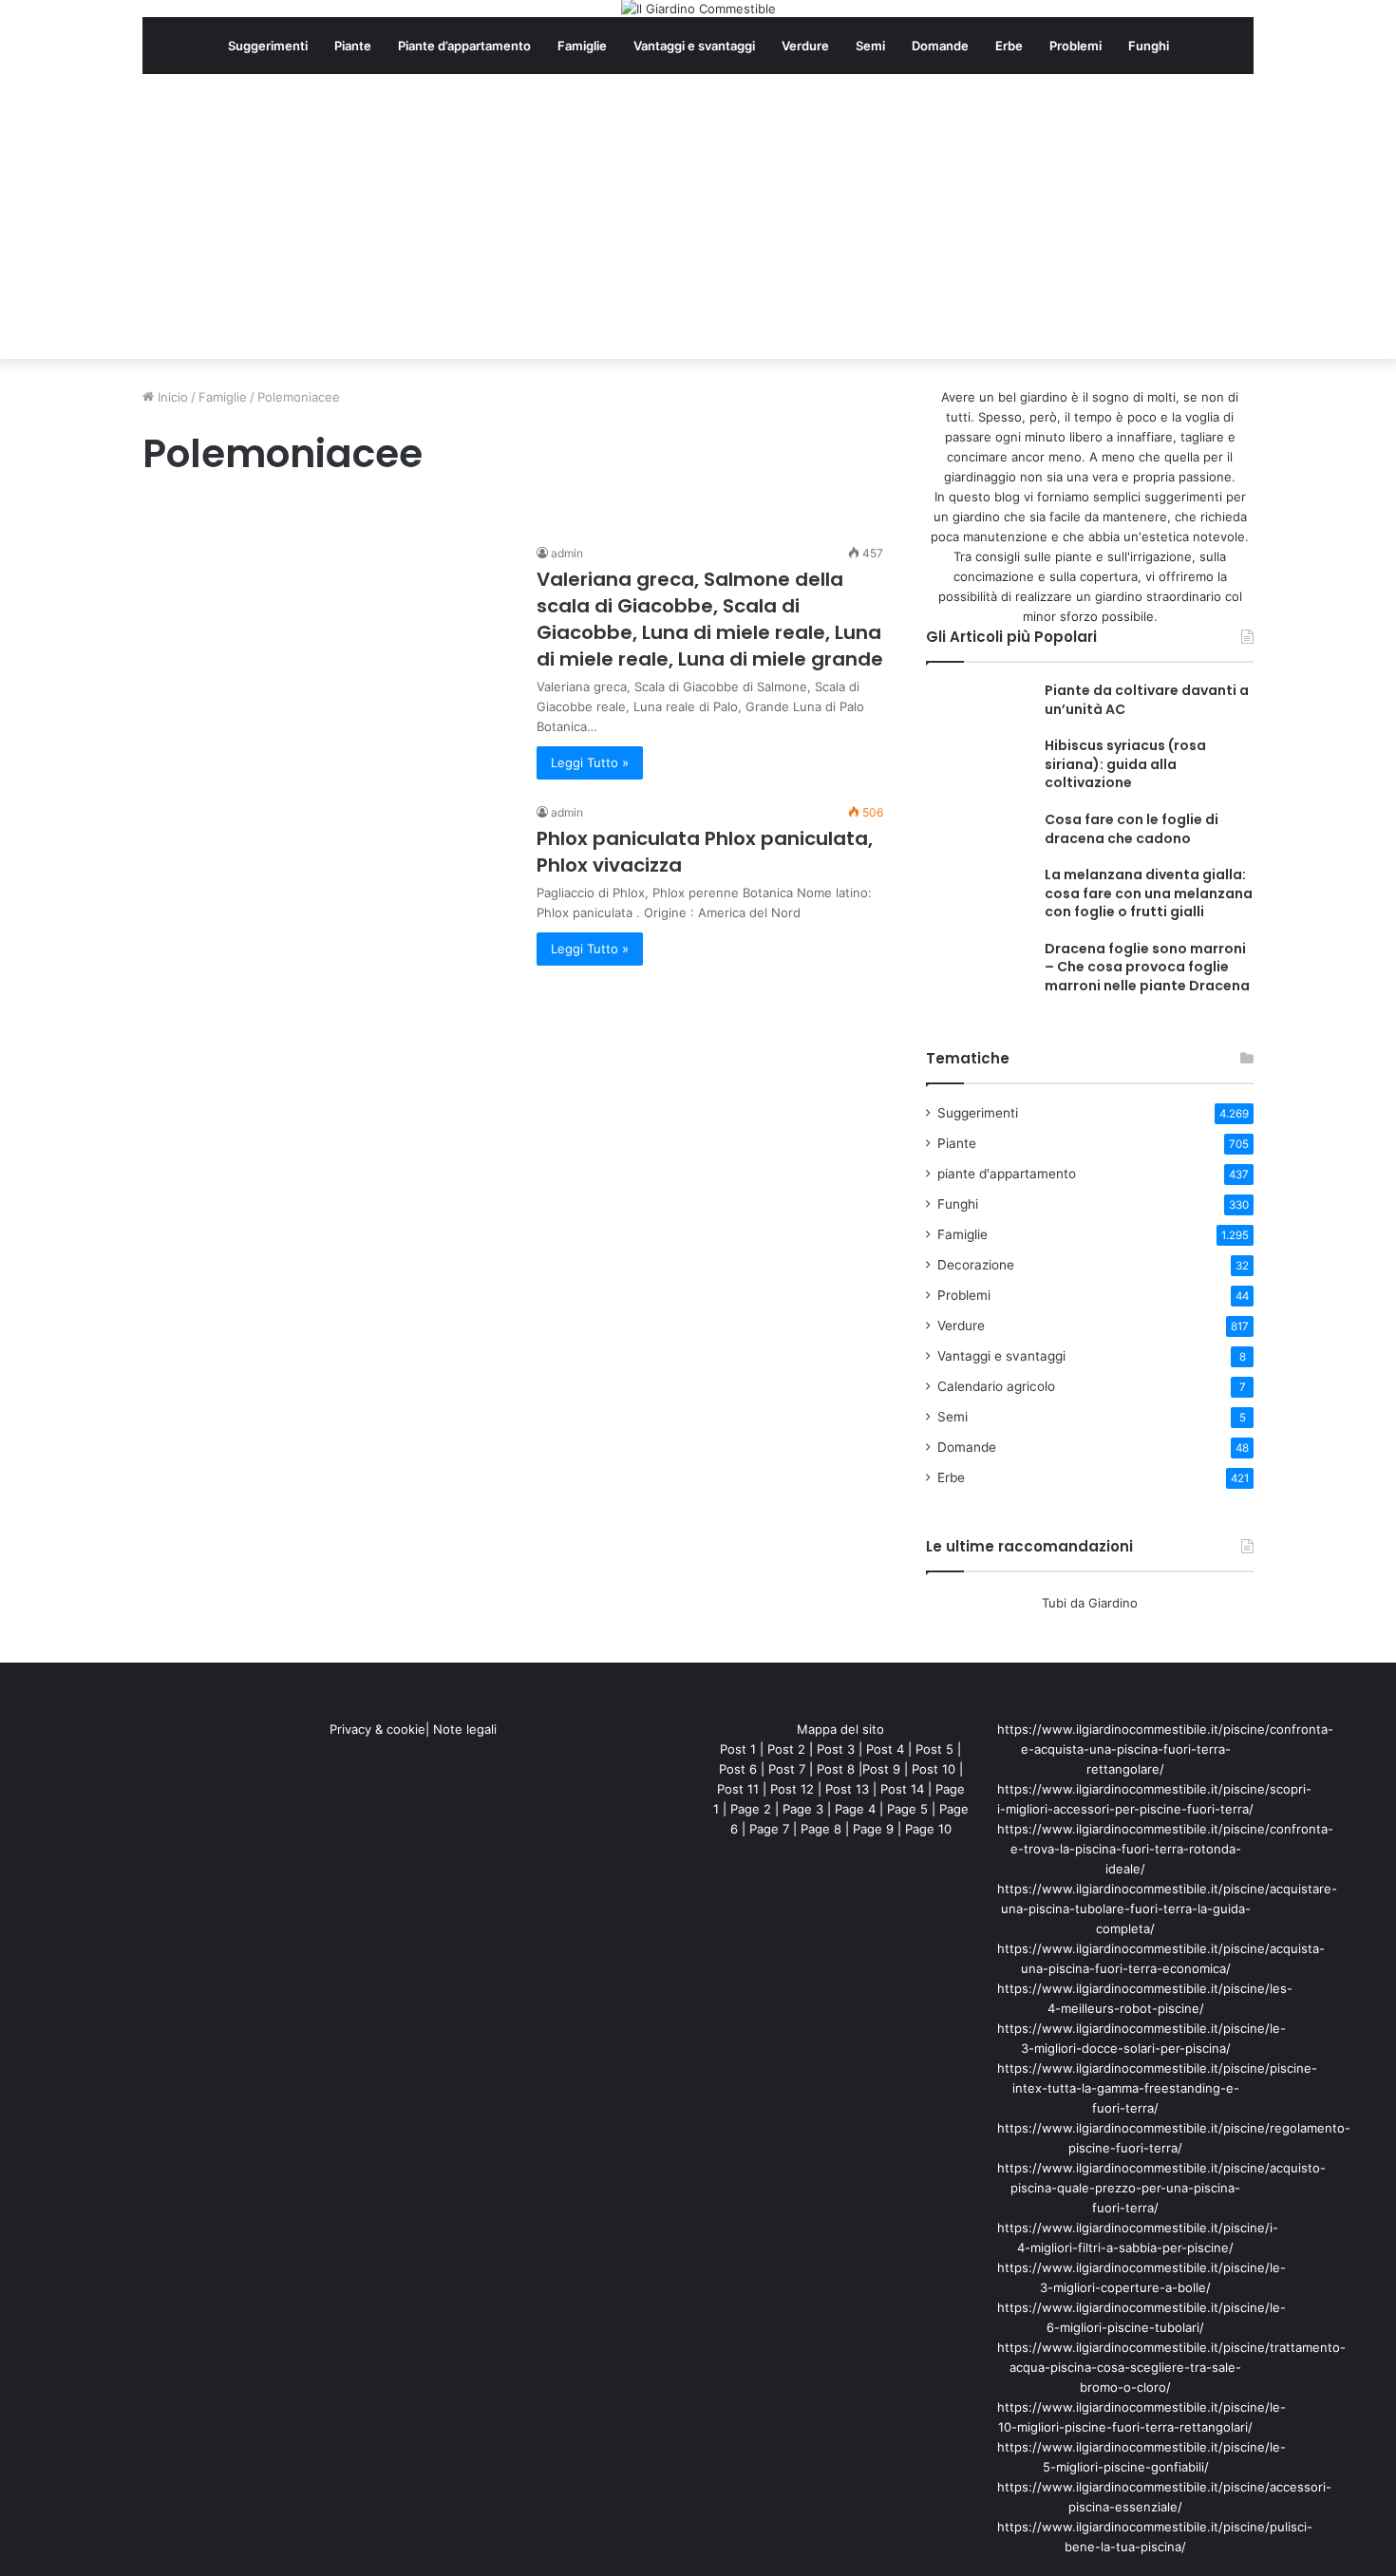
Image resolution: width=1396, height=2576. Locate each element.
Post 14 (902, 1789)
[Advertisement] (698, 216)
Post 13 (847, 1789)
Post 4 (885, 1749)
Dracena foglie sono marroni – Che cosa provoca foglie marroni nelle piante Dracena (1147, 967)
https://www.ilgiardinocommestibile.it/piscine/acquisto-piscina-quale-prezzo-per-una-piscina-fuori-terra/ (1161, 2188)
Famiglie (582, 46)
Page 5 (907, 1809)
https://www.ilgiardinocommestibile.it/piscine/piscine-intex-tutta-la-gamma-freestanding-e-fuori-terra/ (1157, 2088)
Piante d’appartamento (464, 46)
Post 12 (792, 1789)
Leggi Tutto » (590, 762)
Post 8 (836, 1769)
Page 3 (803, 1809)
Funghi (1149, 46)
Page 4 (855, 1809)
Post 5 (934, 1749)
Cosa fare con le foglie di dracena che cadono (1132, 829)
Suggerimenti (268, 46)
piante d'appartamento (1007, 1174)
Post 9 (881, 1769)
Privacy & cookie (377, 1729)
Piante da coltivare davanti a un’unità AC (1147, 700)
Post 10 (934, 1769)
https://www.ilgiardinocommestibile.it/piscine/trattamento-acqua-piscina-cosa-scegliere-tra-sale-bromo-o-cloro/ (1171, 2367)
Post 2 (786, 1749)
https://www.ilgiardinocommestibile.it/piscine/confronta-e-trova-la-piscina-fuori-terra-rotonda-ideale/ (1165, 1849)
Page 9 (873, 1829)
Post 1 (738, 1749)
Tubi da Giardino (1090, 1603)
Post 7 (787, 1769)
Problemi (1075, 46)
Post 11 (738, 1789)
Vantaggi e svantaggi (694, 46)
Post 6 (738, 1769)
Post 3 (836, 1749)
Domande (940, 46)
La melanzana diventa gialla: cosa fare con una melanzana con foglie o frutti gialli (1149, 893)
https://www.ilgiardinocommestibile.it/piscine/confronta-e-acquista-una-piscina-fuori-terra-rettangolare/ (1165, 1749)
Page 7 (769, 1829)
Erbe (1009, 46)
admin (567, 553)
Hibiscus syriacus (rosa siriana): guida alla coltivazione (1125, 764)
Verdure (805, 46)
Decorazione (976, 1265)
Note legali (465, 1729)
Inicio (171, 397)
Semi (870, 46)
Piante (353, 46)
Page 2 (751, 1809)
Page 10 (928, 1829)
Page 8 (821, 1829)
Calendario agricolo (996, 1386)
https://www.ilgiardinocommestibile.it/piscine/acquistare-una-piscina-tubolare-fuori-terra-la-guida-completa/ (1167, 1908)
